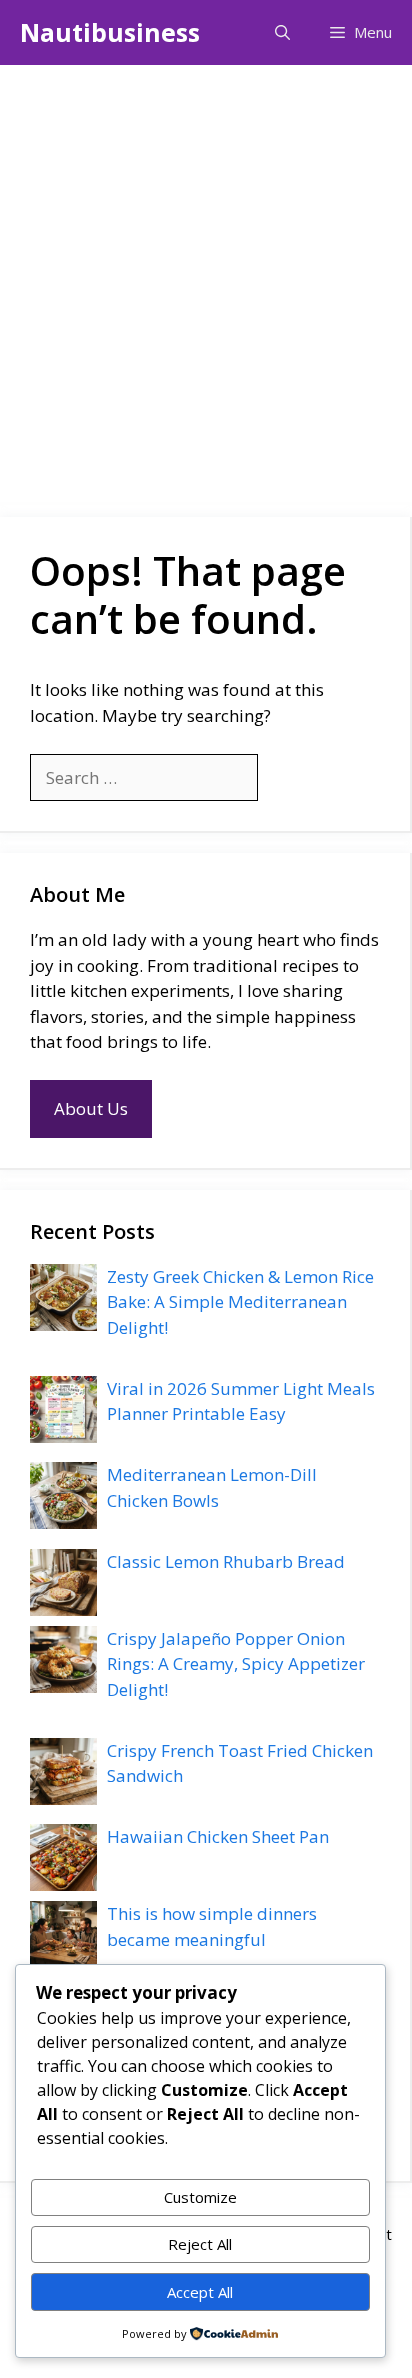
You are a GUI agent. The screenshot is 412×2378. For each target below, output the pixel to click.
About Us (91, 1108)
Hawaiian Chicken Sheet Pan (218, 1836)
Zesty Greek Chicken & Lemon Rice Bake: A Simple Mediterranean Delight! (240, 1302)
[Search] (290, 778)
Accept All (200, 2292)
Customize (200, 2197)
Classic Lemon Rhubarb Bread (226, 1561)
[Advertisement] (206, 281)
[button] (282, 32)
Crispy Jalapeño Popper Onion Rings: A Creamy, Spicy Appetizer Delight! (236, 1664)
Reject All (200, 2244)
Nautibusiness (110, 32)
